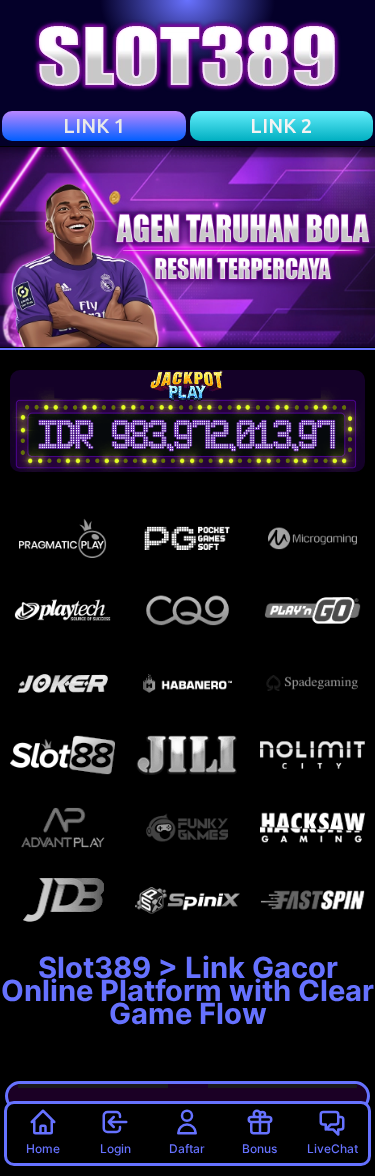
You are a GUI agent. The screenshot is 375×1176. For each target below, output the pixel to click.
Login (115, 1148)
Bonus (259, 1148)
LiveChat (332, 1148)
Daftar (187, 1148)
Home (43, 1148)
